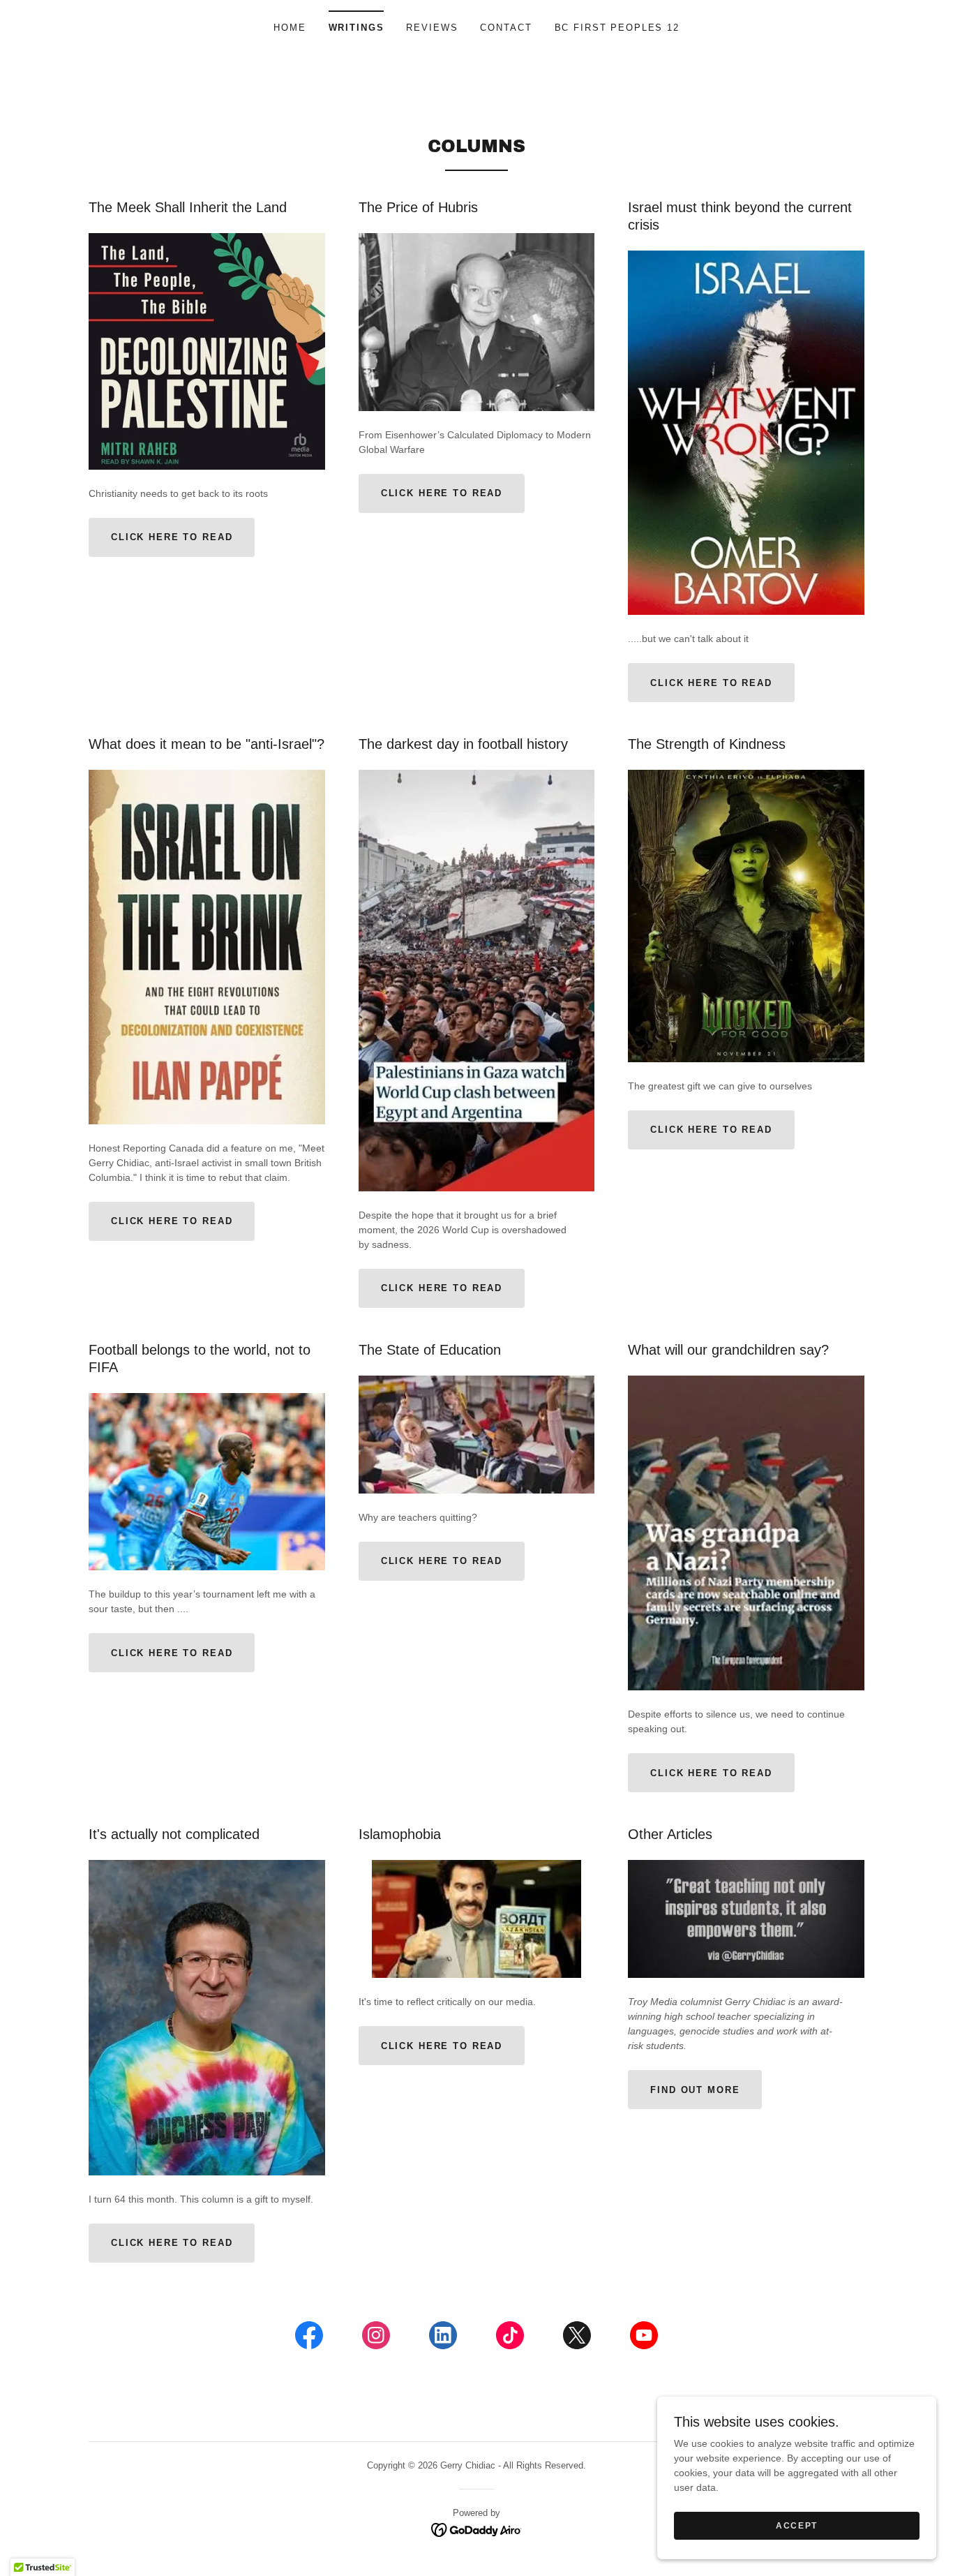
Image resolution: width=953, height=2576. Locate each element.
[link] (309, 2338)
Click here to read (172, 537)
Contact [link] (506, 28)
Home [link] (290, 28)
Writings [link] (357, 28)
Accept (797, 2526)
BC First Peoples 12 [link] (617, 28)
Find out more (695, 2090)
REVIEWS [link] (432, 28)
